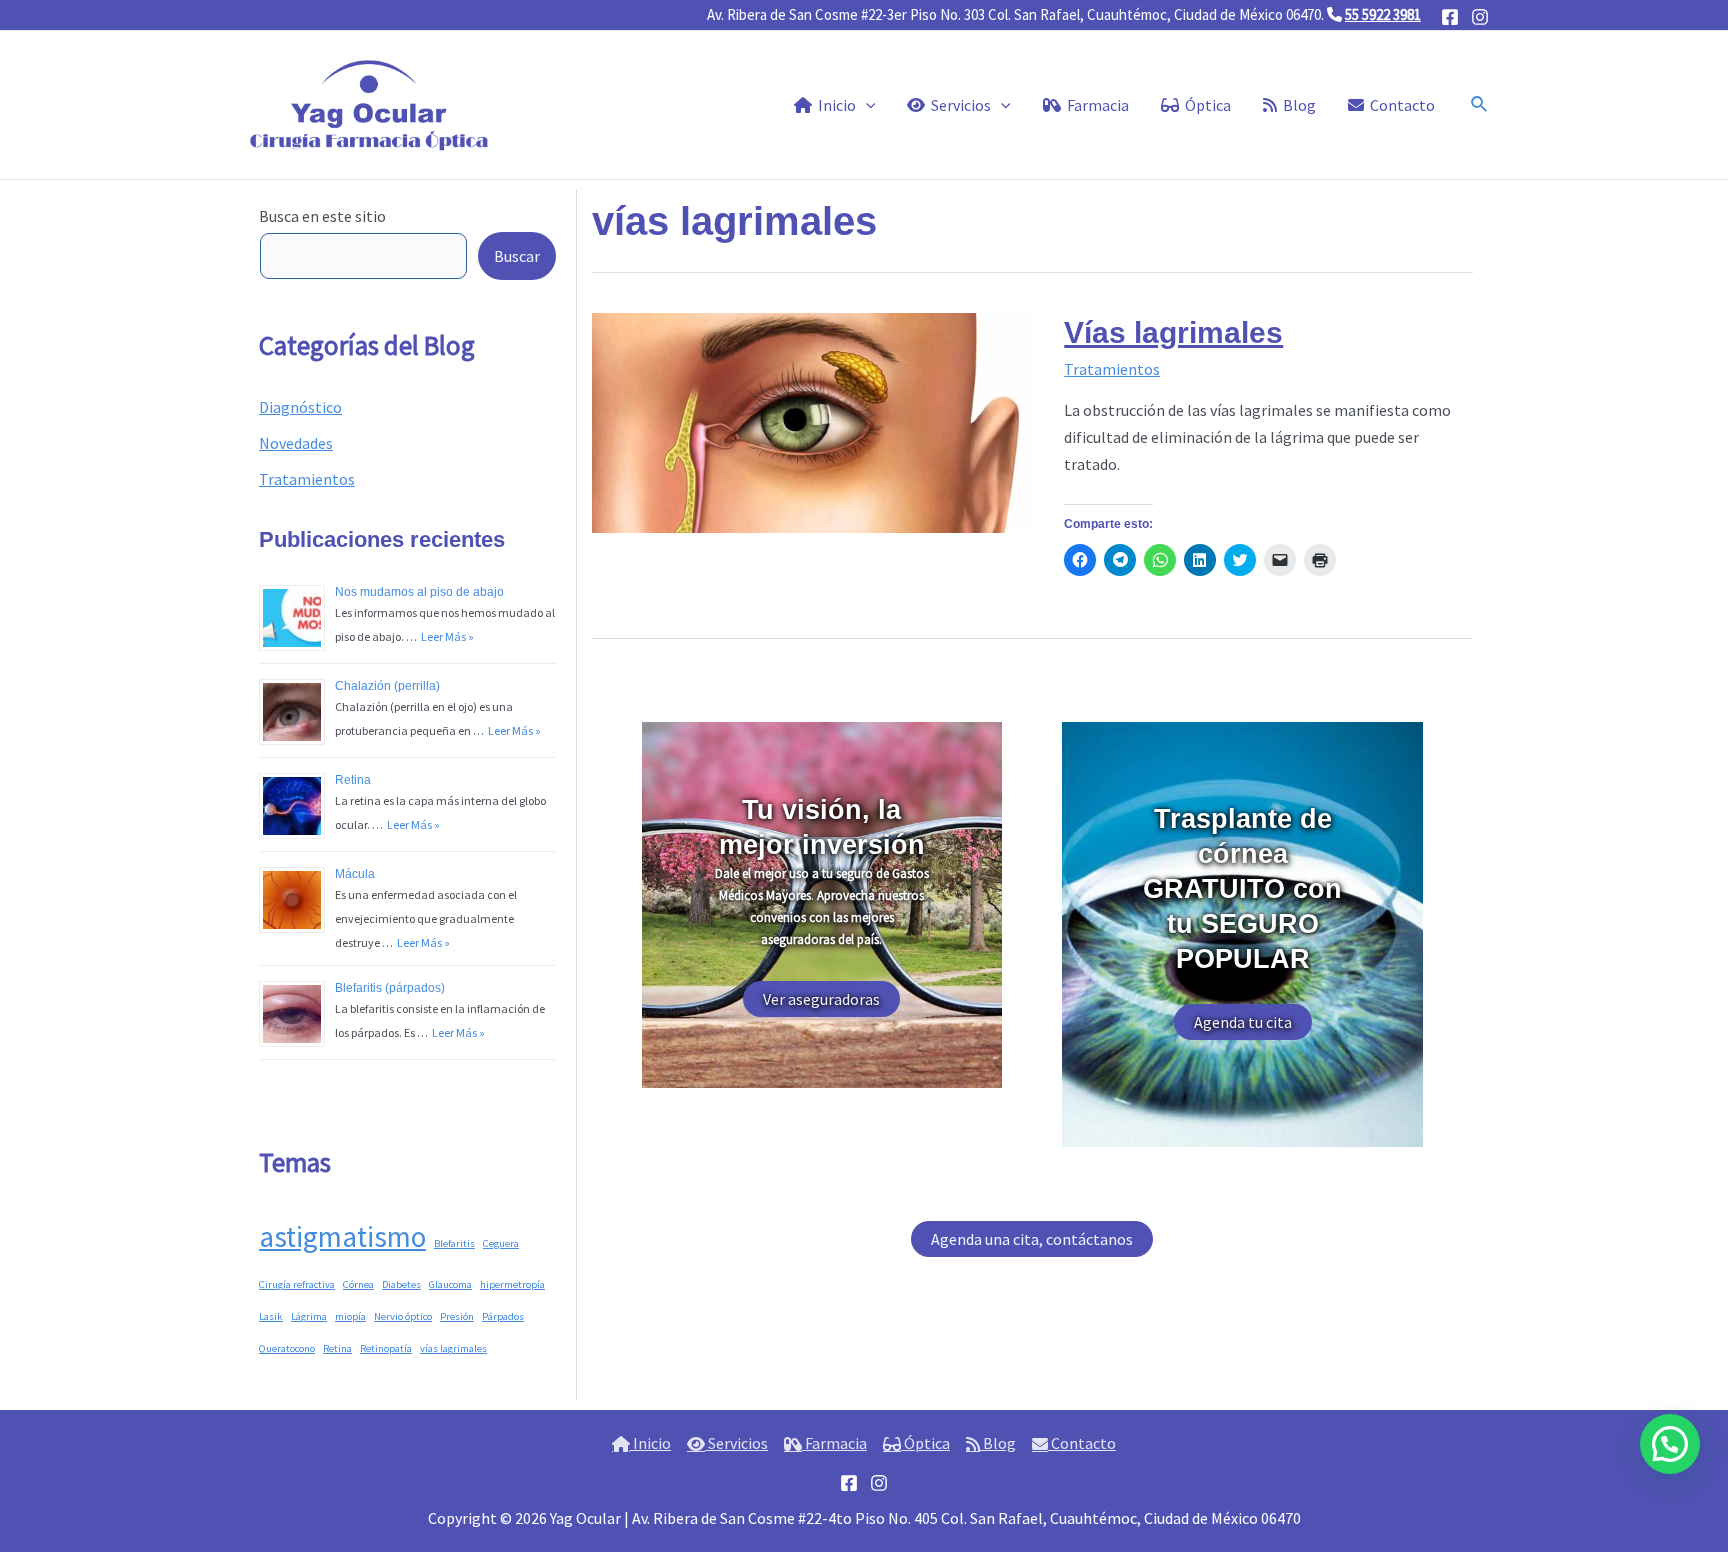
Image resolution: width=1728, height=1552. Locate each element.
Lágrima (309, 1316)
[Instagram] (1480, 17)
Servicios (736, 1443)
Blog (998, 1443)
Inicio (650, 1443)
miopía (350, 1316)
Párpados (503, 1316)
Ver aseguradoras (821, 999)
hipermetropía (512, 1284)
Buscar (517, 256)
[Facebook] (1450, 17)
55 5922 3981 (1383, 14)
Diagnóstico (300, 407)
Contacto (1082, 1443)
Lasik (271, 1316)
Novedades (296, 443)
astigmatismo (342, 1236)
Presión (457, 1316)
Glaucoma (450, 1284)
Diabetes (401, 1284)
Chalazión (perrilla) (387, 686)
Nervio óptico (403, 1316)
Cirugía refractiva (297, 1284)
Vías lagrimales (1173, 332)
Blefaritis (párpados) (390, 988)
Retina (353, 780)
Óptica (925, 1443)
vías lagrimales (453, 1348)
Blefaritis (454, 1243)
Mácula (355, 874)
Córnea (358, 1284)
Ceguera (501, 1243)
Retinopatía (386, 1348)
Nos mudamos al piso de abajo (419, 592)
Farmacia (834, 1443)
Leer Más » (445, 636)
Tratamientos (307, 479)
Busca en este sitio (322, 216)
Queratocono (287, 1348)
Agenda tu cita (1243, 1022)
